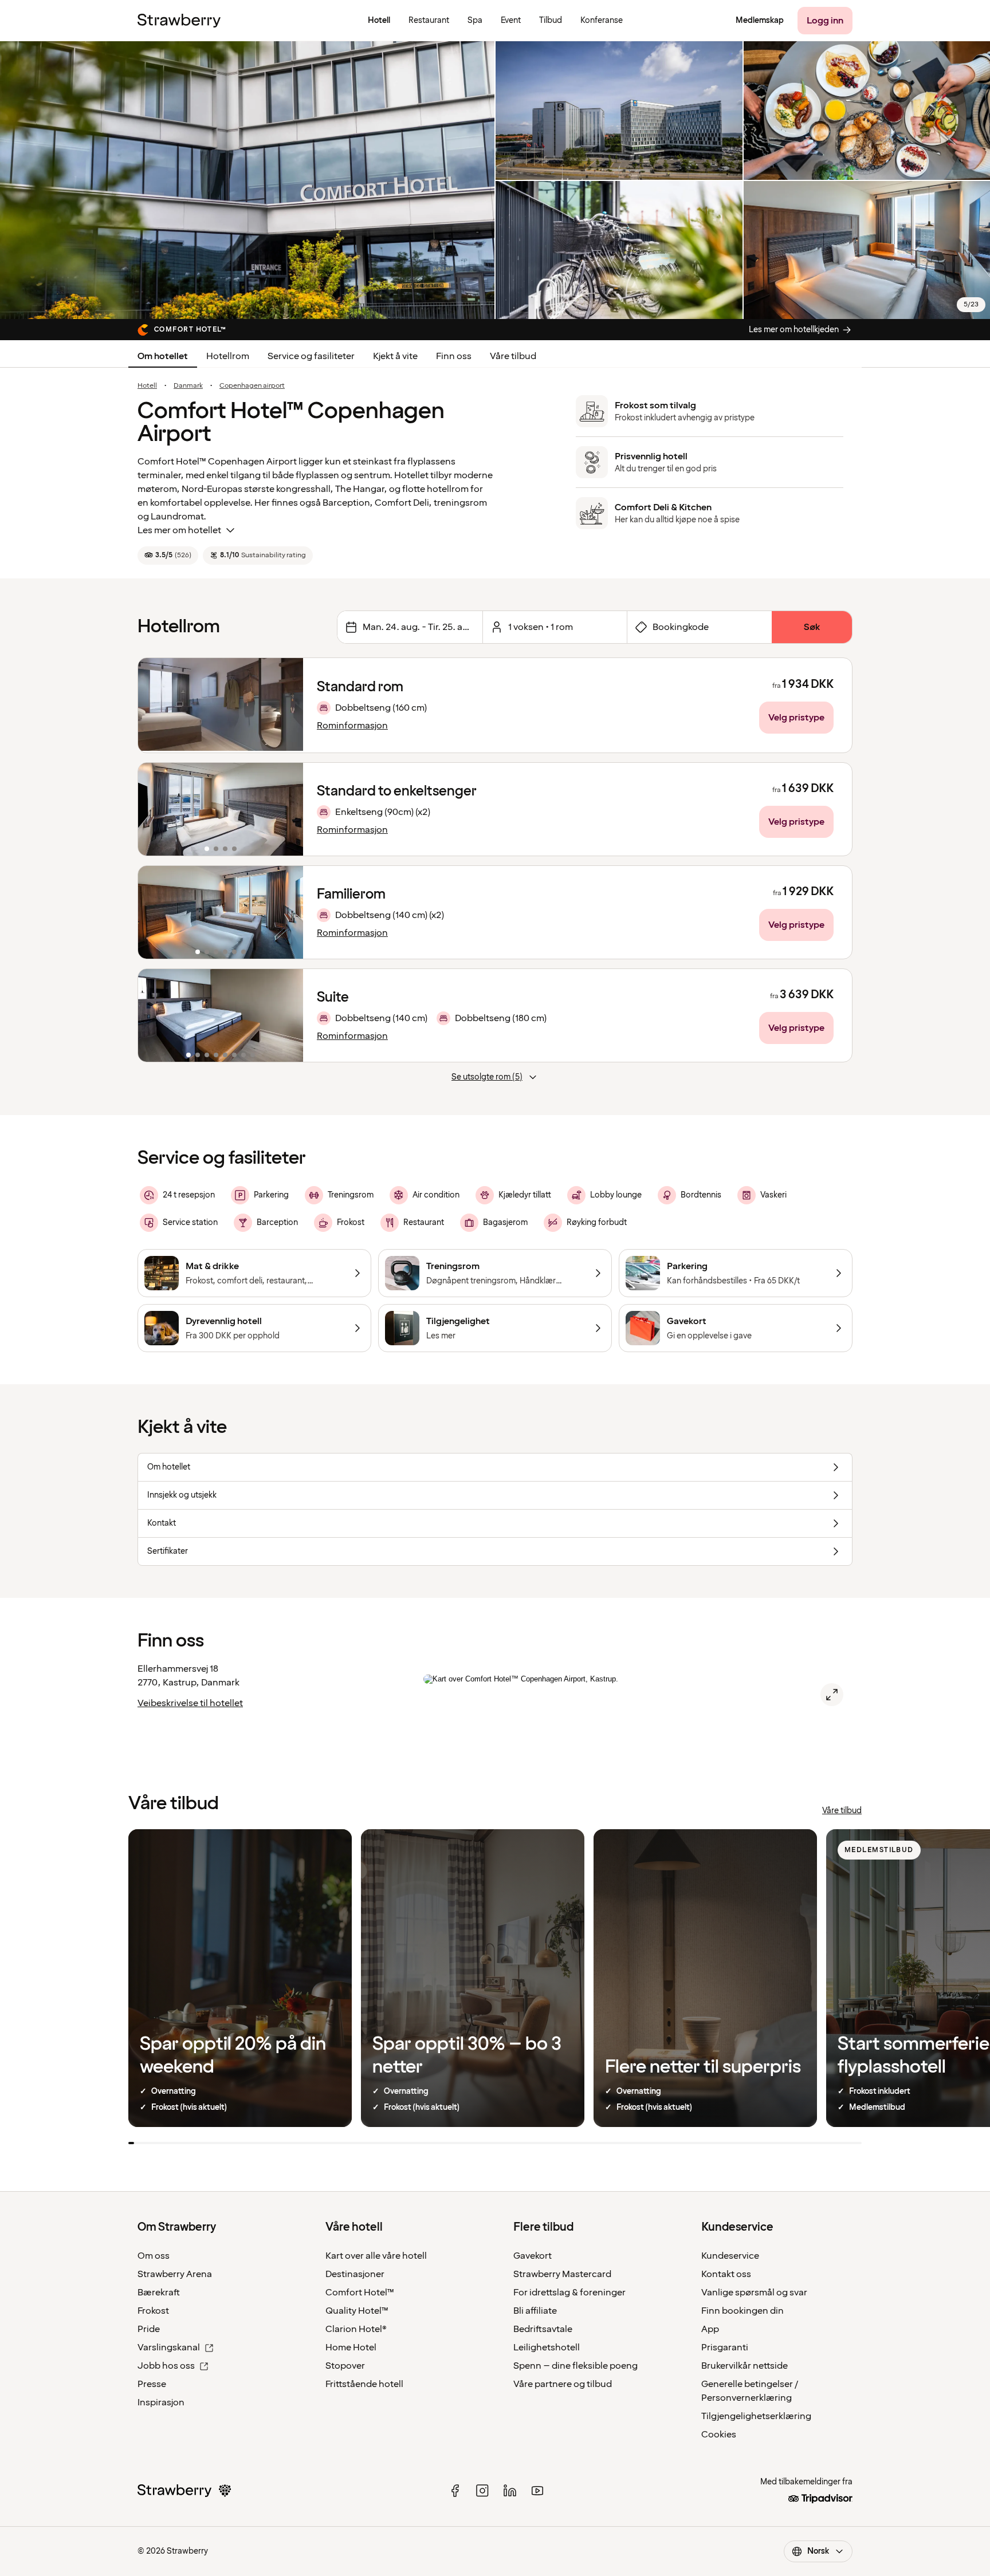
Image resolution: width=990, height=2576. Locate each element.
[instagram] (482, 2491)
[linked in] (510, 2491)
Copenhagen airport (252, 386)
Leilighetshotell (547, 2347)
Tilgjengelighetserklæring (756, 2416)
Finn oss (454, 356)
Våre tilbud (513, 356)
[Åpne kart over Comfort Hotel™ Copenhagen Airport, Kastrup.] (832, 1695)
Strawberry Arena (175, 2274)
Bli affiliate (535, 2311)
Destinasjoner (355, 2274)
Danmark (188, 386)
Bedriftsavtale (543, 2329)
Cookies (719, 2435)
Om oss (154, 2256)
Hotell (147, 386)
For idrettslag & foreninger (569, 2293)
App (710, 2329)
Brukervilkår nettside (745, 2366)
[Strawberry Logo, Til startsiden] (179, 21)
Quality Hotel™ (357, 2311)
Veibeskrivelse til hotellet (190, 1703)
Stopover (345, 2366)
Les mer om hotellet (179, 530)
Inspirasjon (161, 2402)
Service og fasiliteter (311, 356)
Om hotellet (163, 356)
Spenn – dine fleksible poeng (575, 2366)
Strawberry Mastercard (562, 2274)
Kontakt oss (726, 2274)
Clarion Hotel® (356, 2329)
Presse (152, 2384)
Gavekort (533, 2256)
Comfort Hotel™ (360, 2293)
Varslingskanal (169, 2347)
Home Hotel (351, 2347)
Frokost (153, 2311)
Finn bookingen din (742, 2311)
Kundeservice (730, 2256)
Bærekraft (159, 2293)
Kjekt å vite (395, 356)
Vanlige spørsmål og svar (754, 2293)
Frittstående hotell (364, 2384)
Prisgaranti (725, 2347)
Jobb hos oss (166, 2366)
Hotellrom (228, 356)
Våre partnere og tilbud (563, 2384)
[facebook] (455, 2491)
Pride (149, 2329)
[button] (221, 809)
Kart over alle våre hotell (376, 2256)
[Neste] (287, 809)
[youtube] (537, 2491)
